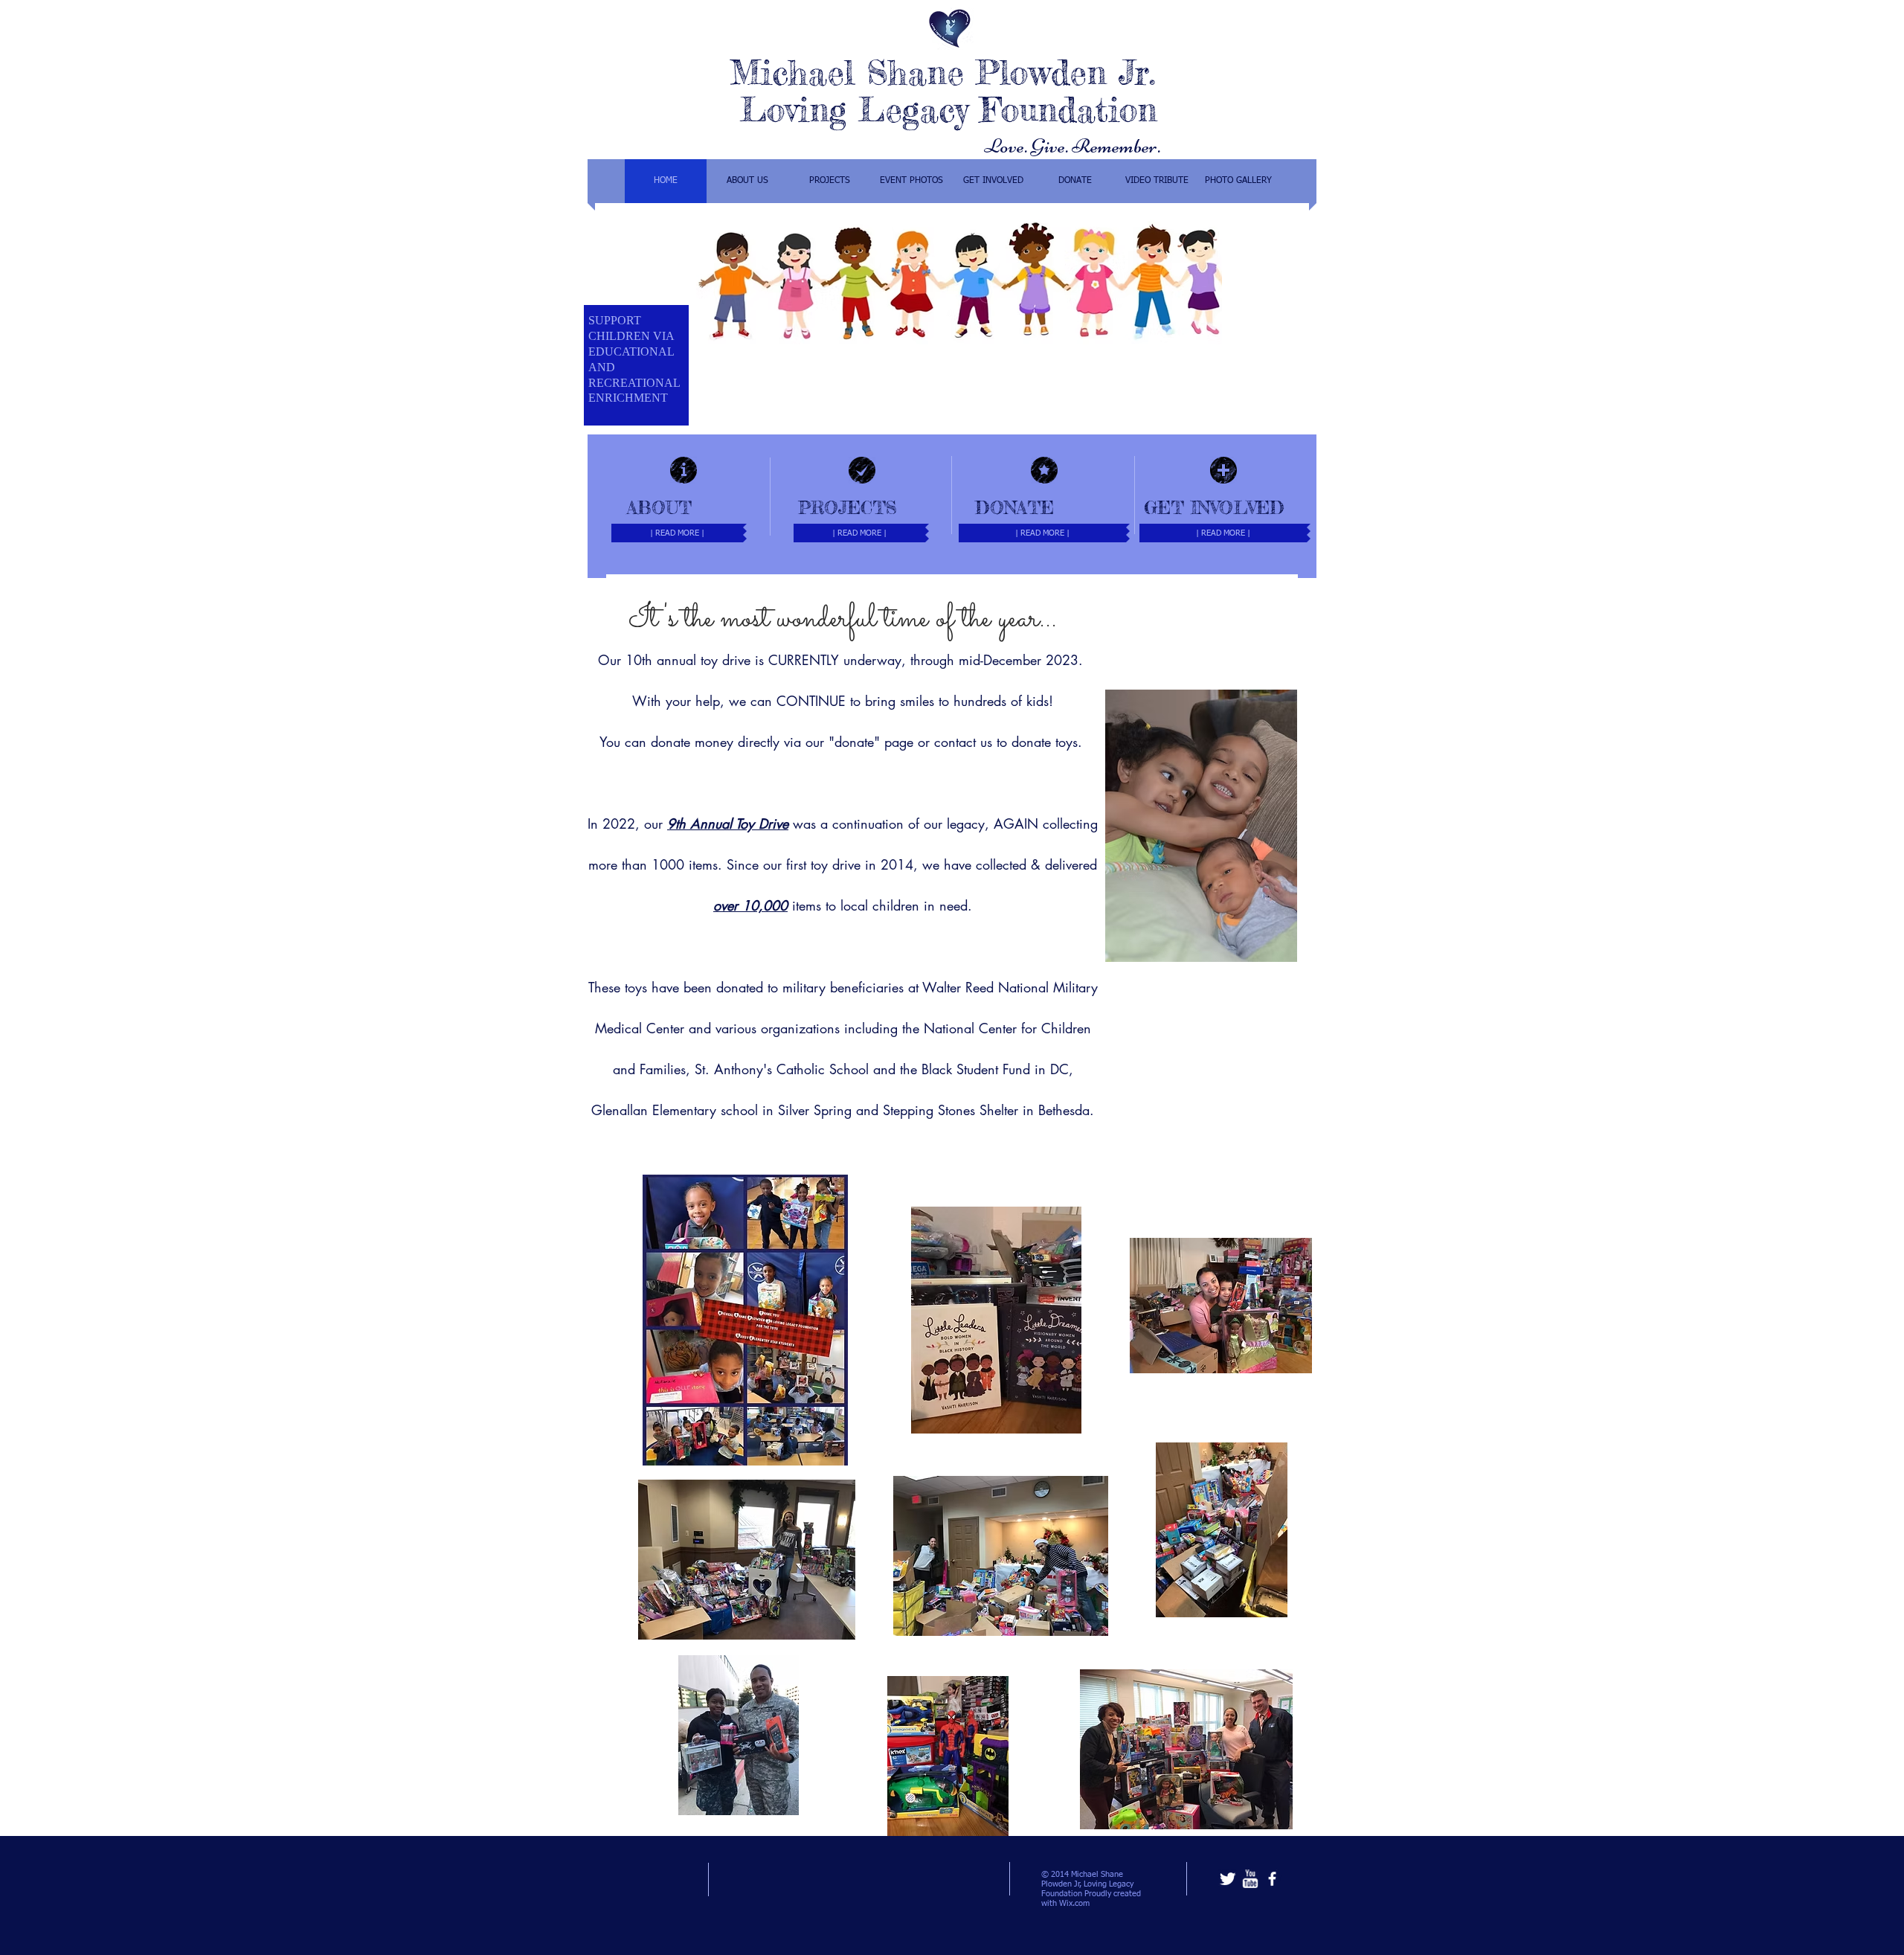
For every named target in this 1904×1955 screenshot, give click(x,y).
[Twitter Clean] (1228, 1879)
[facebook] (1272, 1879)
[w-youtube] (1250, 1879)
